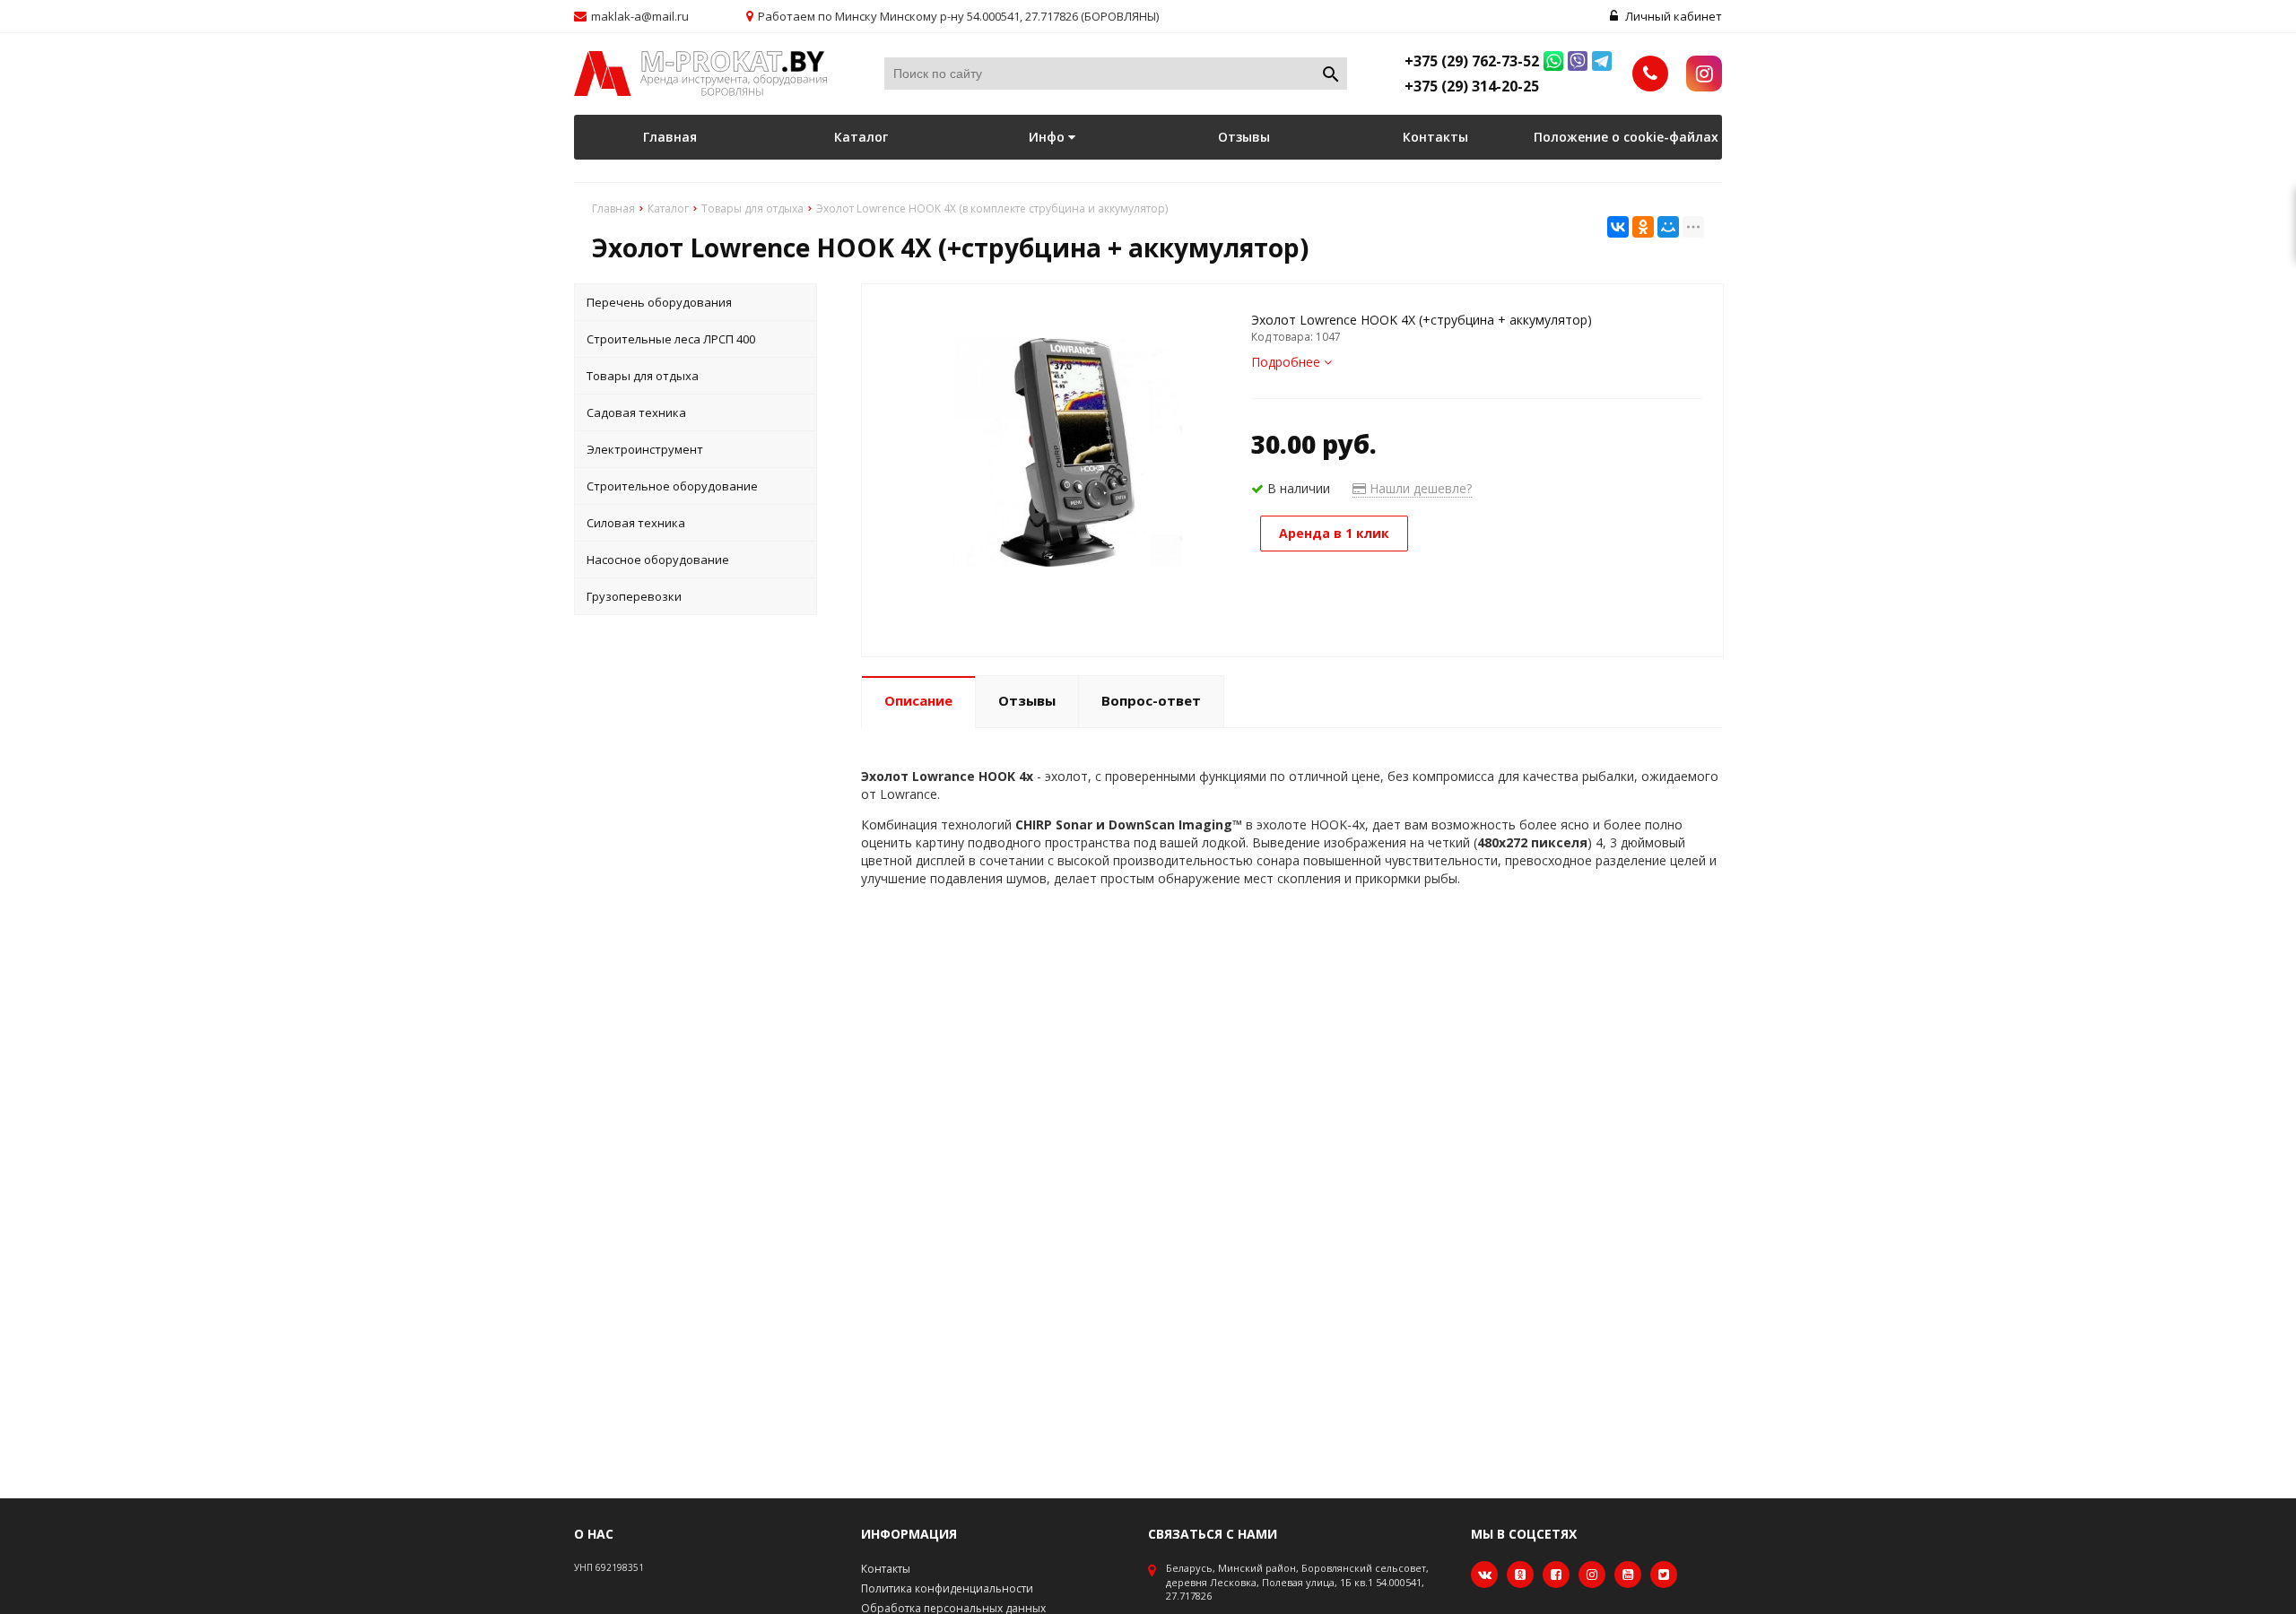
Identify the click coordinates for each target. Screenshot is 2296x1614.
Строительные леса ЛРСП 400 (671, 339)
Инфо (1048, 137)
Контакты (1435, 137)
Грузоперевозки (634, 596)
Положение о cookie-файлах (1626, 137)
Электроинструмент (645, 449)
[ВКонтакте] (1618, 227)
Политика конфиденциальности (947, 1588)
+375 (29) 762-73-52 (1472, 61)
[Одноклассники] (1643, 227)
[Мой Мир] (1668, 227)
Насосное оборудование (658, 560)
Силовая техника (636, 523)
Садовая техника (636, 412)
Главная (670, 137)
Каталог (861, 137)
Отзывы (1244, 137)
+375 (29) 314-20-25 (1472, 86)
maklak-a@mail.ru (640, 16)
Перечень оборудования (659, 302)
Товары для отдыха (643, 376)
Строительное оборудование (672, 486)
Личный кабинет (1672, 16)
